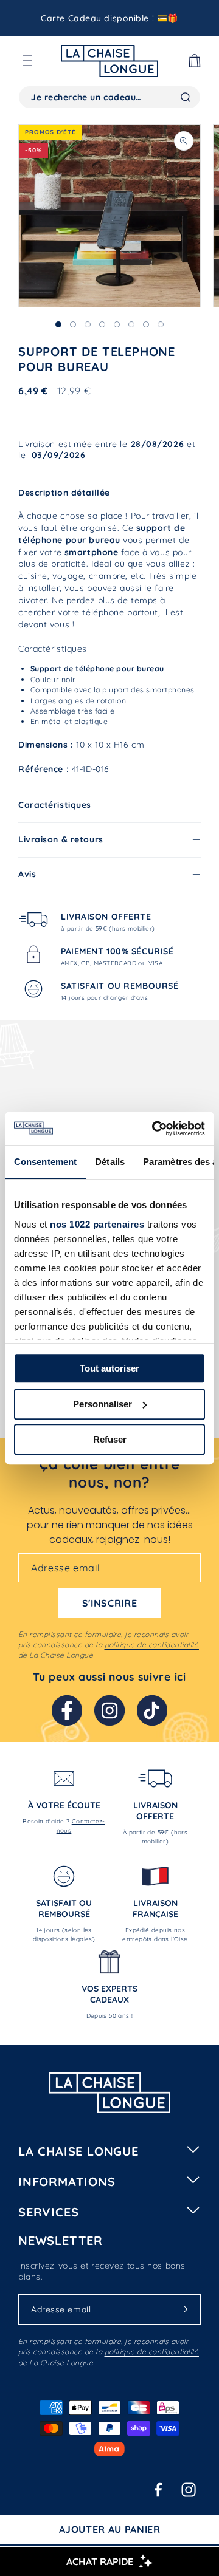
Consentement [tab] (45, 1162)
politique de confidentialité (152, 1645)
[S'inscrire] (186, 2309)
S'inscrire (109, 1603)
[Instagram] (109, 1710)
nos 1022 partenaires (97, 1224)
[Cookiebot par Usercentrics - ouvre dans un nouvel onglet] (155, 1129)
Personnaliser (103, 1404)
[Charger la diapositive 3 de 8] (88, 324)
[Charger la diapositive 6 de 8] (131, 324)
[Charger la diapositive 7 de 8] (146, 324)
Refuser (110, 1439)
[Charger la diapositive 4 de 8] (102, 324)
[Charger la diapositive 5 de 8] (117, 324)
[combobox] (109, 97)
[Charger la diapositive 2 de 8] (73, 324)
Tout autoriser (109, 1368)
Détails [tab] (110, 1162)
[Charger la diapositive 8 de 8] (161, 324)
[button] (27, 61)
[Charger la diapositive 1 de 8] (58, 324)
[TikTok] (152, 1710)
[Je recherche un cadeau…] (186, 97)
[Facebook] (67, 1710)
